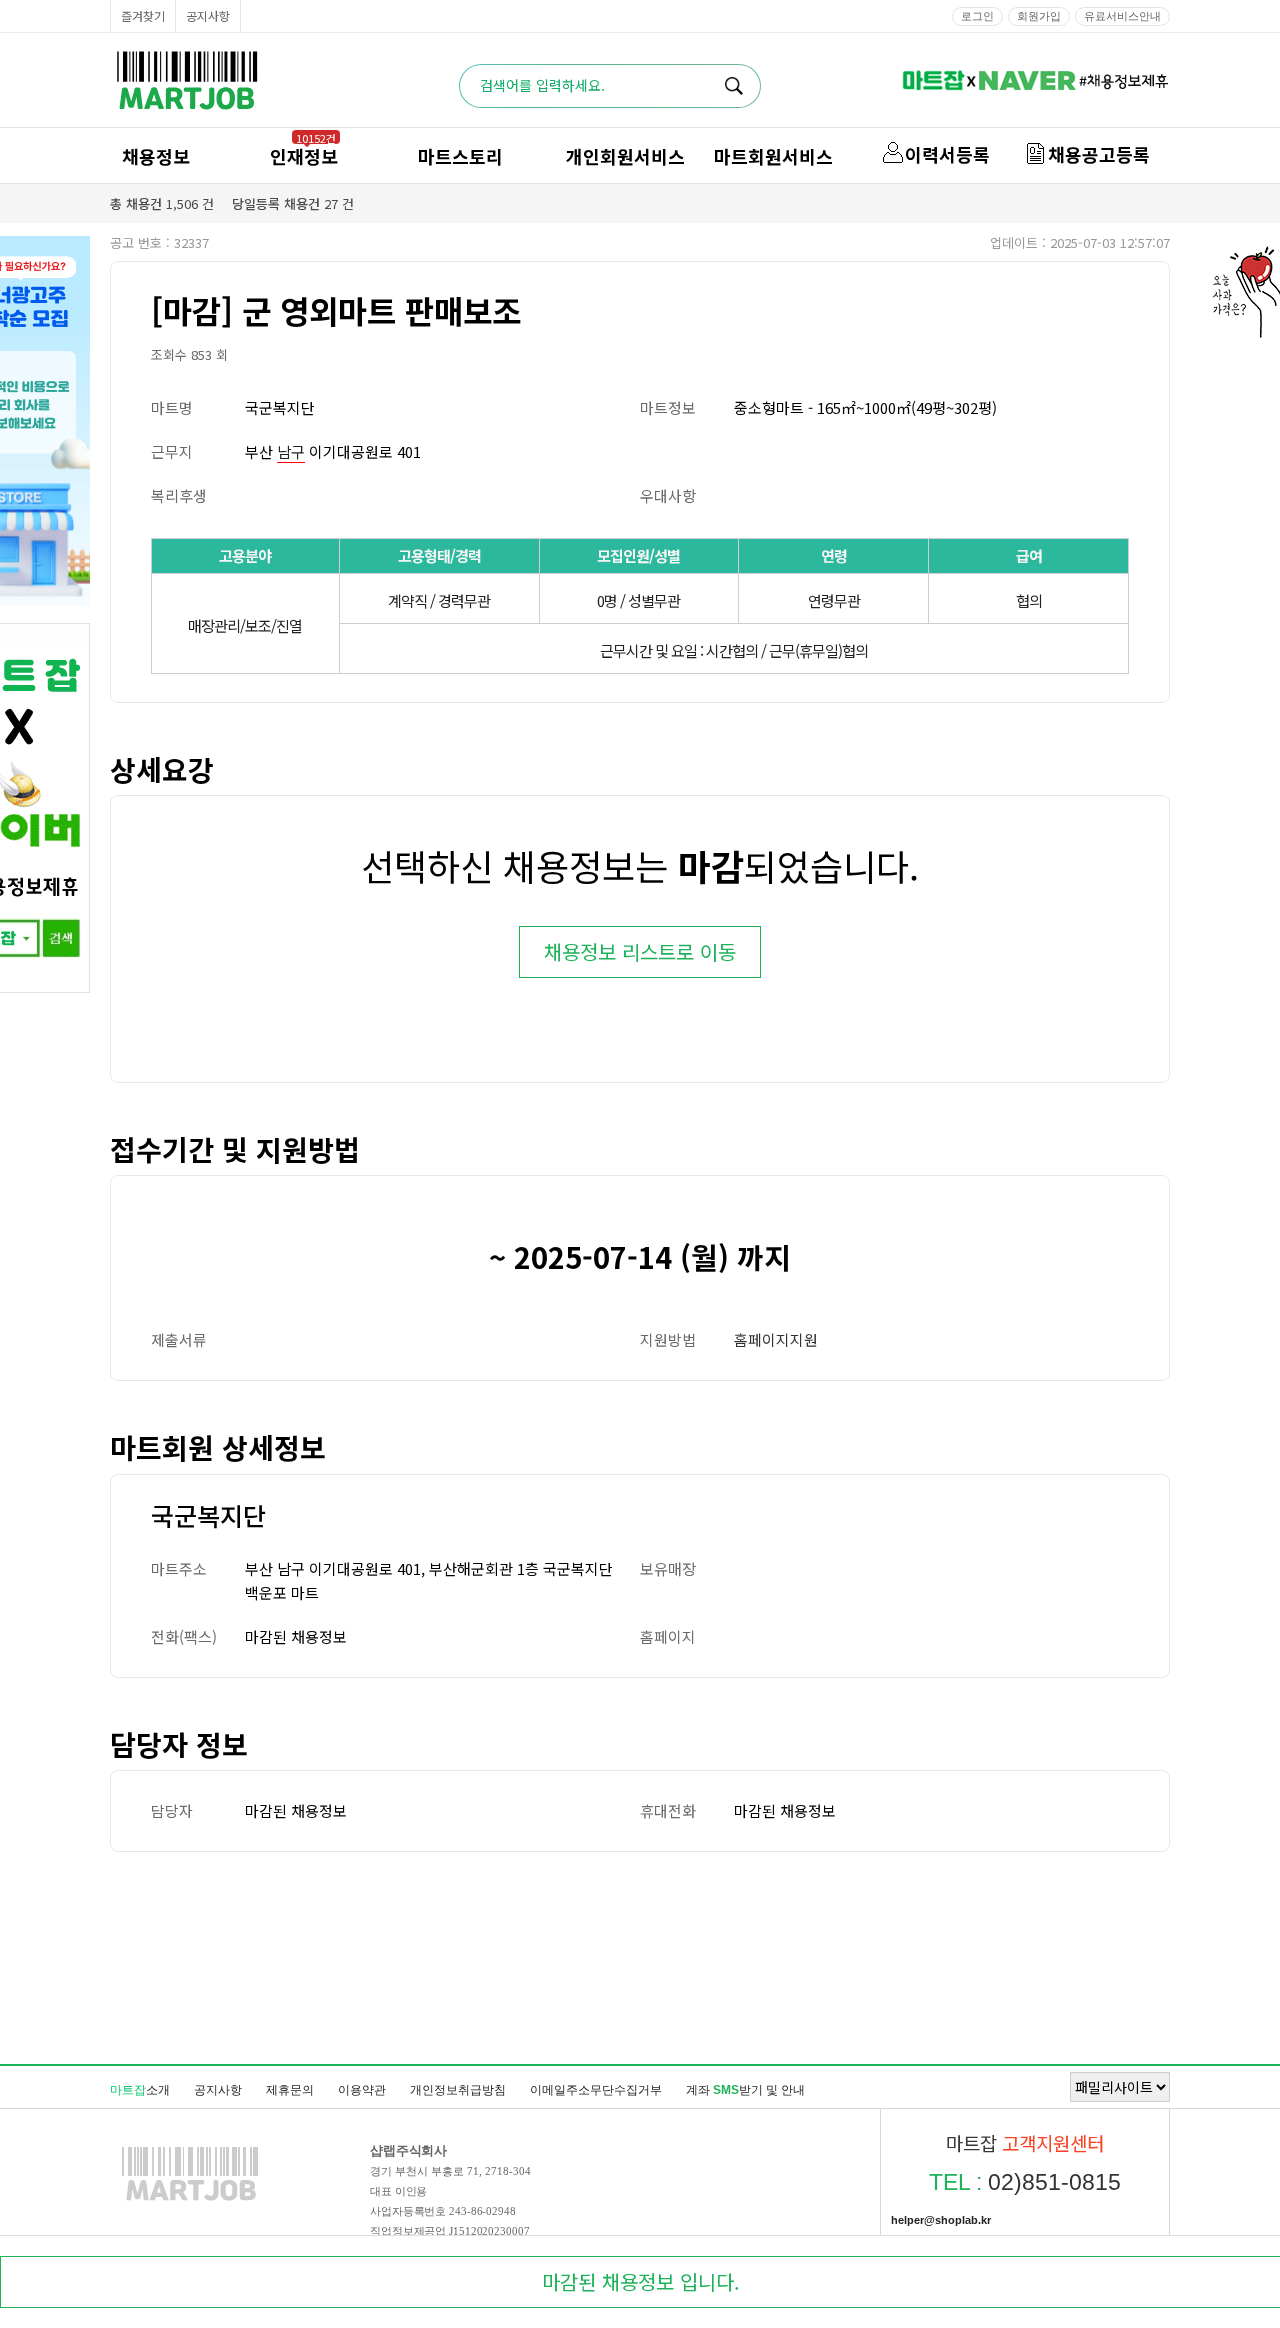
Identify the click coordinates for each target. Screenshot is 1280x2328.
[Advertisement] (640, 1957)
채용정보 (156, 156)
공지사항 (208, 15)
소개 (140, 2090)
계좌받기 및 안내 (745, 2090)
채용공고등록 (1099, 154)
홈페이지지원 (776, 1339)
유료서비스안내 (1122, 16)
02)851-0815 (1025, 2182)
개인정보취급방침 (458, 2090)
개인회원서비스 (625, 156)
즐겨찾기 (143, 15)
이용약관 (362, 2090)
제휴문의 (290, 2090)
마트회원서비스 (773, 156)
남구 (291, 451)
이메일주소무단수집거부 (596, 2090)
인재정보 (304, 156)
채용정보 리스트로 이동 (640, 951)
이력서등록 (947, 154)
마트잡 (187, 80)
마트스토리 (460, 156)
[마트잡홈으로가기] (190, 2200)
